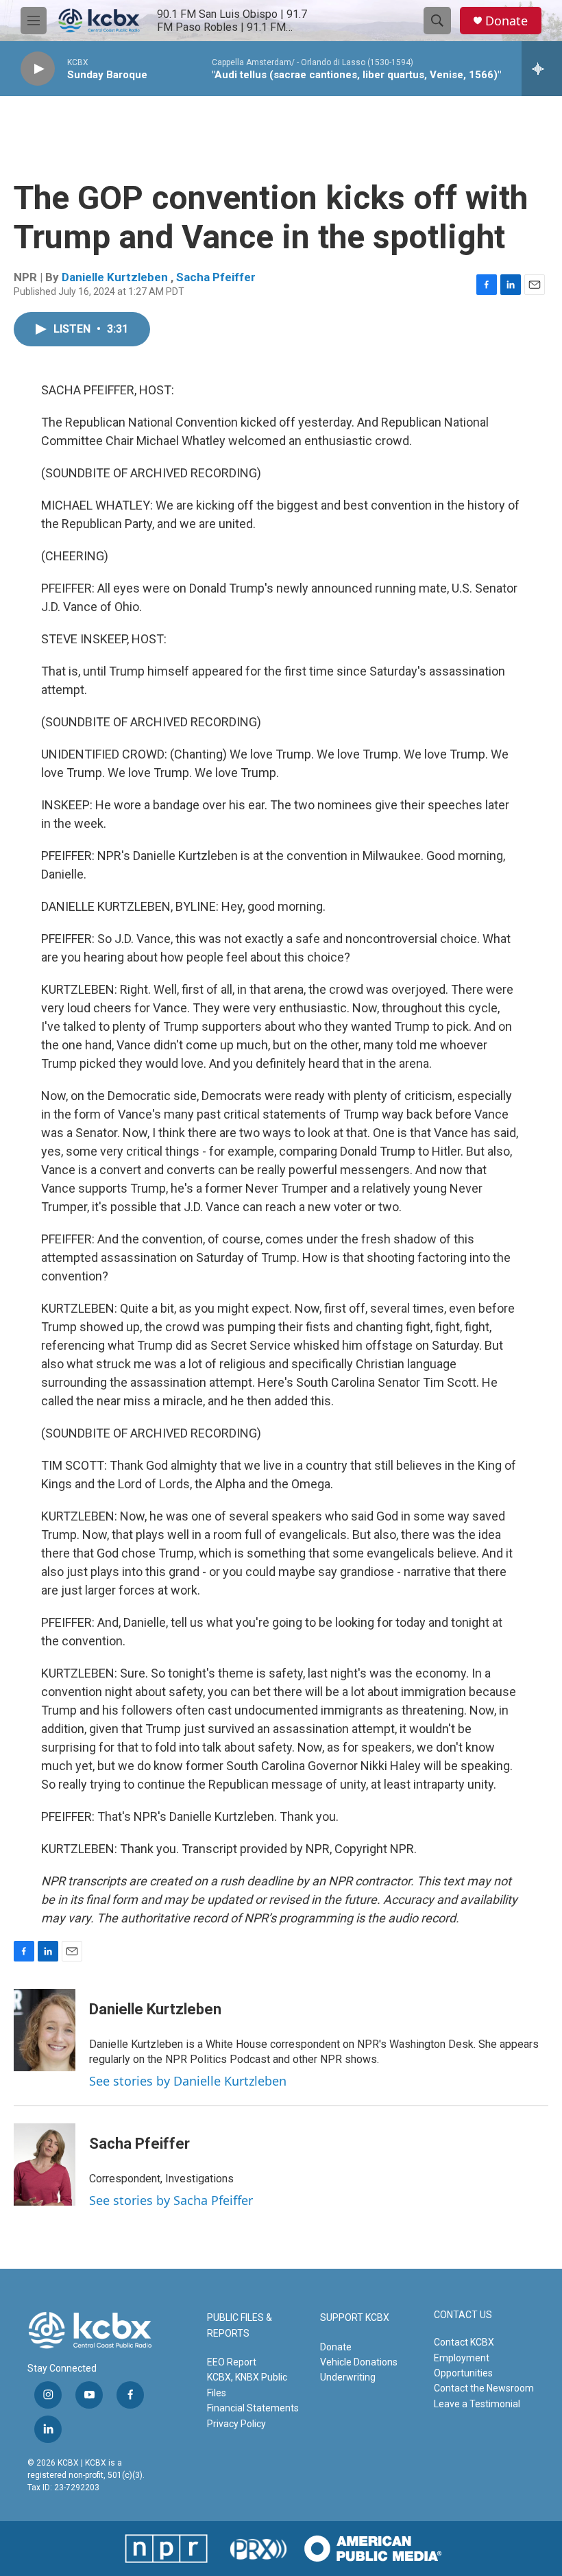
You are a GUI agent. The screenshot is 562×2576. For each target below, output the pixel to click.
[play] (38, 69)
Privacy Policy (236, 2424)
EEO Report (232, 2362)
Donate (506, 21)
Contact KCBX (464, 2342)
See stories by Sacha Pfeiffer (171, 2200)
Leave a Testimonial (477, 2404)
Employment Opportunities (463, 2365)
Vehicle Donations (359, 2362)
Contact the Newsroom (484, 2388)
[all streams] (542, 69)
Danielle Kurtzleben (116, 277)
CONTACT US (463, 2315)
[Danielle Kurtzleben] (45, 2030)
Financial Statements (253, 2408)
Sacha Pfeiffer (216, 277)
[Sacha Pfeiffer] (45, 2164)
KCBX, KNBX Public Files (247, 2385)
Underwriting (348, 2377)
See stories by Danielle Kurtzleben (188, 2081)
